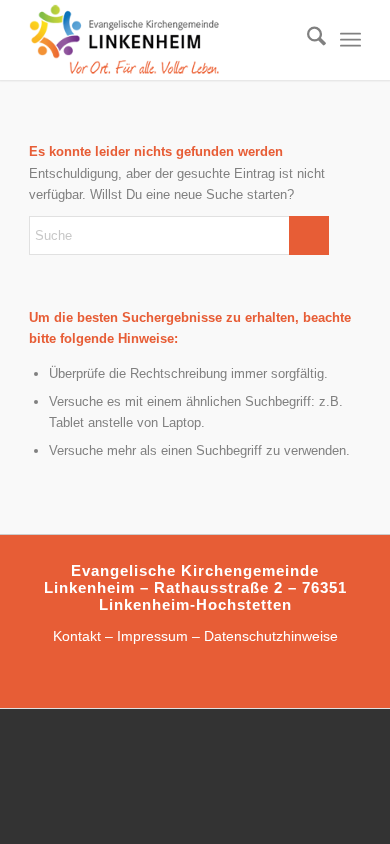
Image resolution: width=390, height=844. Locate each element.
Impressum (152, 636)
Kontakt (77, 636)
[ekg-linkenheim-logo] (161, 40)
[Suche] (306, 40)
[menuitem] (306, 40)
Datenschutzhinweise (271, 636)
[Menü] (350, 40)
